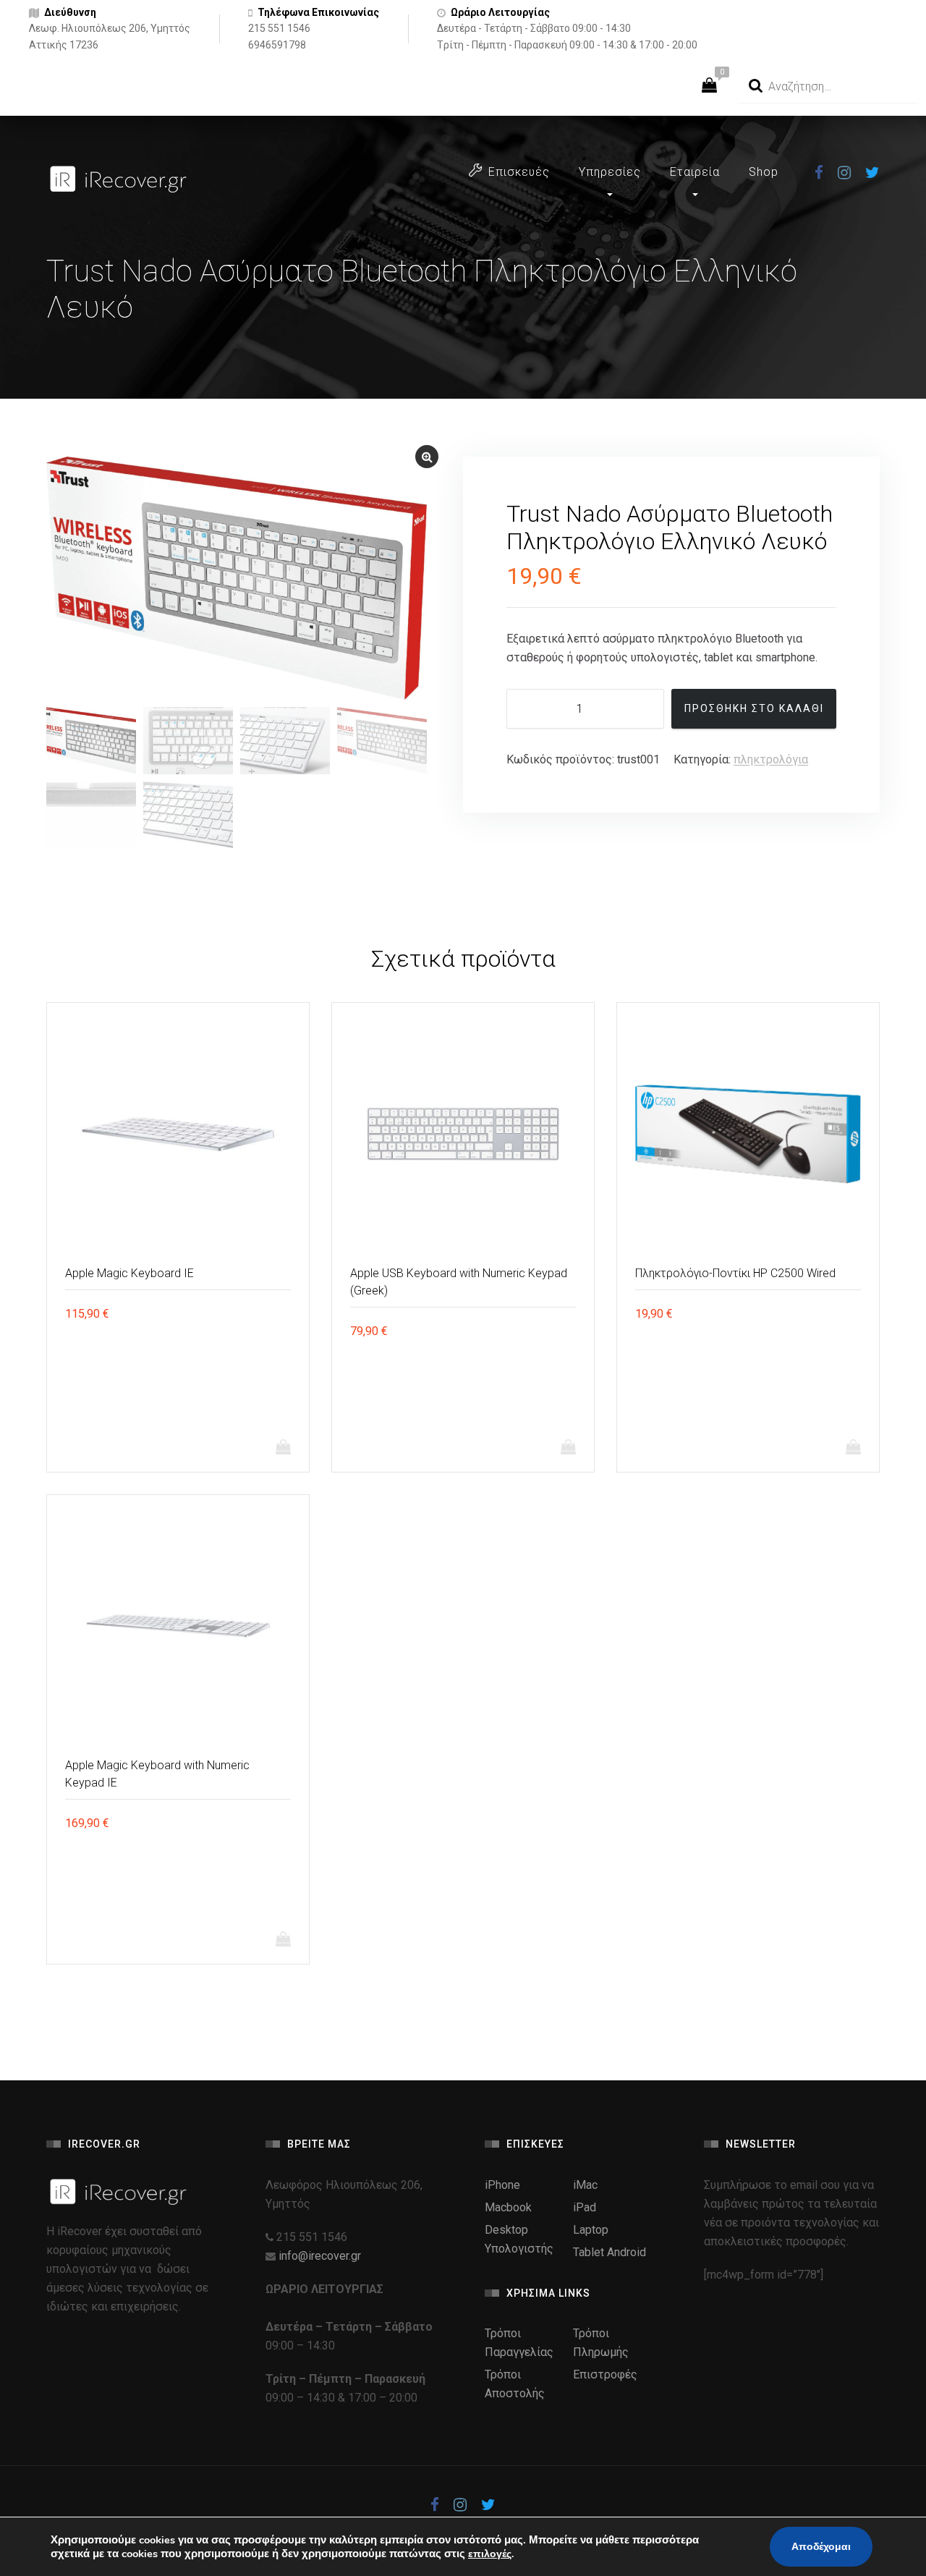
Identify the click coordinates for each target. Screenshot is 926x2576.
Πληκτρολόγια (771, 759)
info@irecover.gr (320, 2256)
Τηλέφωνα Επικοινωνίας (318, 12)
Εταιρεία (695, 172)
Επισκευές (519, 172)
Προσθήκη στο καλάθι (754, 708)
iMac (585, 2185)
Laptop (591, 2230)
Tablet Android (609, 2252)
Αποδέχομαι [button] (821, 2547)
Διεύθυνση (70, 12)
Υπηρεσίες (610, 172)
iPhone (502, 2185)
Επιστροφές (605, 2374)
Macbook (508, 2207)
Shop (764, 172)
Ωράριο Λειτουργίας (500, 12)
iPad (585, 2207)
